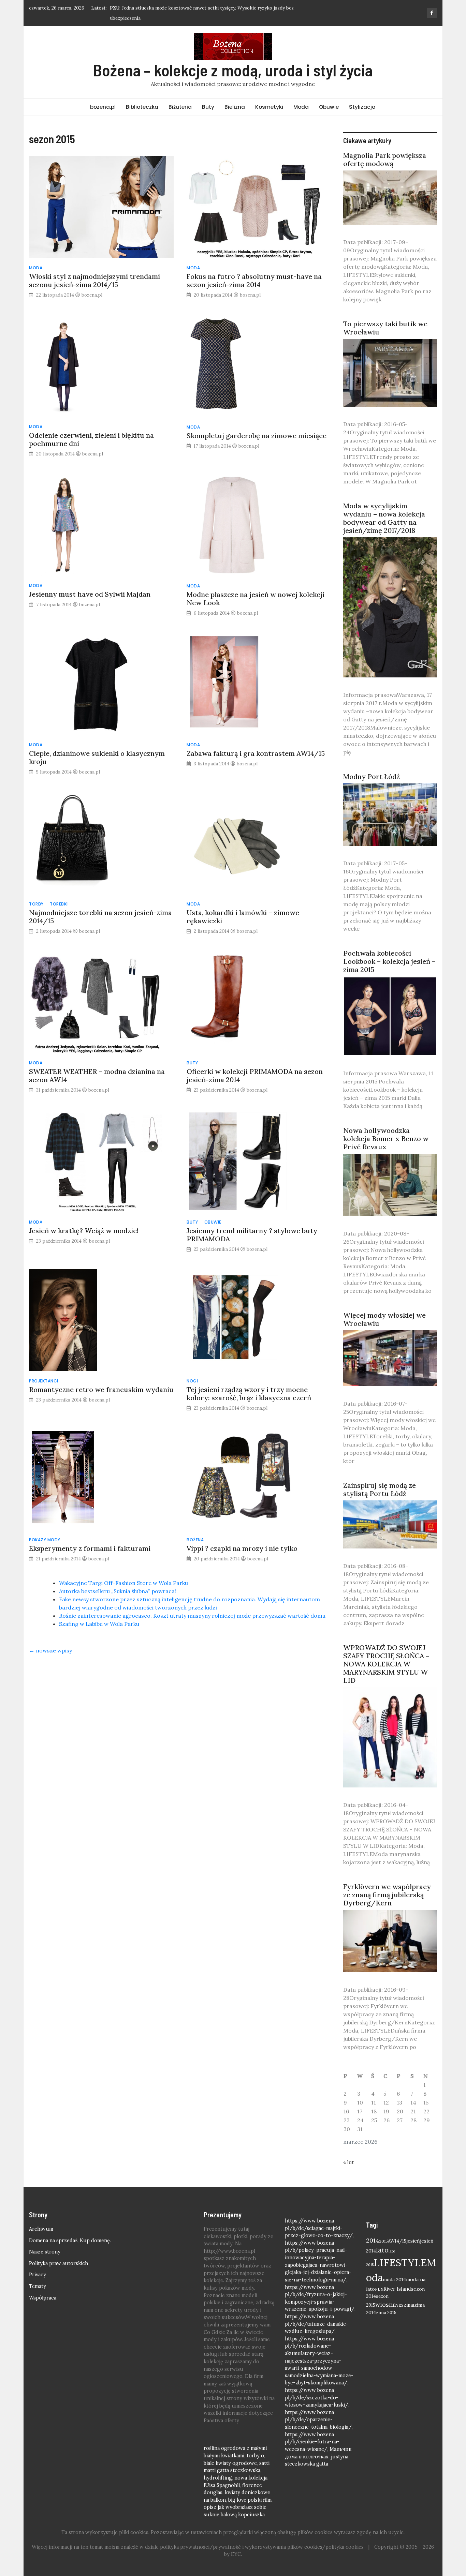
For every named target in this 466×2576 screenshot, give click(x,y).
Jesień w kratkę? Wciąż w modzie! (84, 1231)
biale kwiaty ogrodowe (230, 2463)
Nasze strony (45, 2252)
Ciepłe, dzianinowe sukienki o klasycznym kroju (97, 757)
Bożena (195, 1540)
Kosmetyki (269, 107)
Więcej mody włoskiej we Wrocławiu (384, 1319)
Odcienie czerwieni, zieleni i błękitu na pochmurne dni (91, 439)
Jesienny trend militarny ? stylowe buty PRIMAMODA (252, 1235)
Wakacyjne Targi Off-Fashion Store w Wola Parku (123, 1583)
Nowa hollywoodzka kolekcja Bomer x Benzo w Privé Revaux (386, 1139)
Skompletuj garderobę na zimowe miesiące (257, 436)
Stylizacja (362, 107)
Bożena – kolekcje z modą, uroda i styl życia (233, 70)
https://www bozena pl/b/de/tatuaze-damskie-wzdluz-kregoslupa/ (317, 2324)
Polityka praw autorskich (59, 2263)
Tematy (38, 2286)
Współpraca (43, 2298)
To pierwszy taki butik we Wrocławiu (385, 328)
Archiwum (41, 2229)
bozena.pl (103, 107)
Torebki (59, 904)
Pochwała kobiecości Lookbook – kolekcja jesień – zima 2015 (389, 961)
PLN (379, 2289)
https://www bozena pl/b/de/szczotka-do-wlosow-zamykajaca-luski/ (317, 2398)
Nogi (192, 1381)
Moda (301, 107)
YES (400, 2305)
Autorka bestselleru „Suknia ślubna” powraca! (118, 1591)
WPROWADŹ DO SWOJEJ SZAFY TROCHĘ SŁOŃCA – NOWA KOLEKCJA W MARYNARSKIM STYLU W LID (386, 1664)
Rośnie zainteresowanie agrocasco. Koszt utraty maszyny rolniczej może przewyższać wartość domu (192, 1616)
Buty (208, 107)
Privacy (38, 2275)
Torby (36, 904)
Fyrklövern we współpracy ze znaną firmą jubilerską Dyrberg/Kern (387, 1895)
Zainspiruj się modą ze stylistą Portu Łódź (380, 1489)
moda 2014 (394, 2279)
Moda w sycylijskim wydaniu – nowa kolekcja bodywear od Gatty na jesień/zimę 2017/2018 (384, 518)
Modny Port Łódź (372, 776)
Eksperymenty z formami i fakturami (90, 1548)
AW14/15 (397, 2241)
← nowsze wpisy (50, 1650)
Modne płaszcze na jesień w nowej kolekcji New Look (256, 598)
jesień (413, 2241)
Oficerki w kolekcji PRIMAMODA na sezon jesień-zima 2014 (255, 1075)
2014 (373, 2240)
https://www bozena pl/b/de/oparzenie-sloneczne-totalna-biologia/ (318, 2420)
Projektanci (44, 1381)
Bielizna (235, 107)
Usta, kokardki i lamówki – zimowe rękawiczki (243, 917)
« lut (349, 2162)
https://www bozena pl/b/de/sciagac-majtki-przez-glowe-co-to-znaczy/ (319, 2228)
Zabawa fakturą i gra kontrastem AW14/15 (256, 753)
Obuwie (329, 107)
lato (382, 2250)
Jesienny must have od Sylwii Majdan (90, 594)
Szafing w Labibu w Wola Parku (99, 1624)
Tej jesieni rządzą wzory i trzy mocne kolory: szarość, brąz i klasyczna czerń (249, 1394)
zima (409, 2305)
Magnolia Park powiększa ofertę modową (385, 159)
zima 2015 (386, 2312)
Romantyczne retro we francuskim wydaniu (101, 1389)
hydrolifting (218, 2478)
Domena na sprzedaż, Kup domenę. (70, 2241)
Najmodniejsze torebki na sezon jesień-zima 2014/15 (100, 917)
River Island (397, 2289)
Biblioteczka (142, 107)
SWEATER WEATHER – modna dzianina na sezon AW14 (97, 1075)
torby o (255, 2456)
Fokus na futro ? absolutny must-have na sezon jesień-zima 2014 (254, 280)
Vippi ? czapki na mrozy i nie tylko (242, 1548)
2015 (384, 2241)
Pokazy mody (45, 1540)
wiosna (386, 2304)
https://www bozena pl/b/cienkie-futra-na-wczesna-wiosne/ (312, 2442)
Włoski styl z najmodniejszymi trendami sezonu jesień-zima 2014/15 (94, 280)
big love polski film (250, 2500)
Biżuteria (180, 107)
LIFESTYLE (400, 2262)
